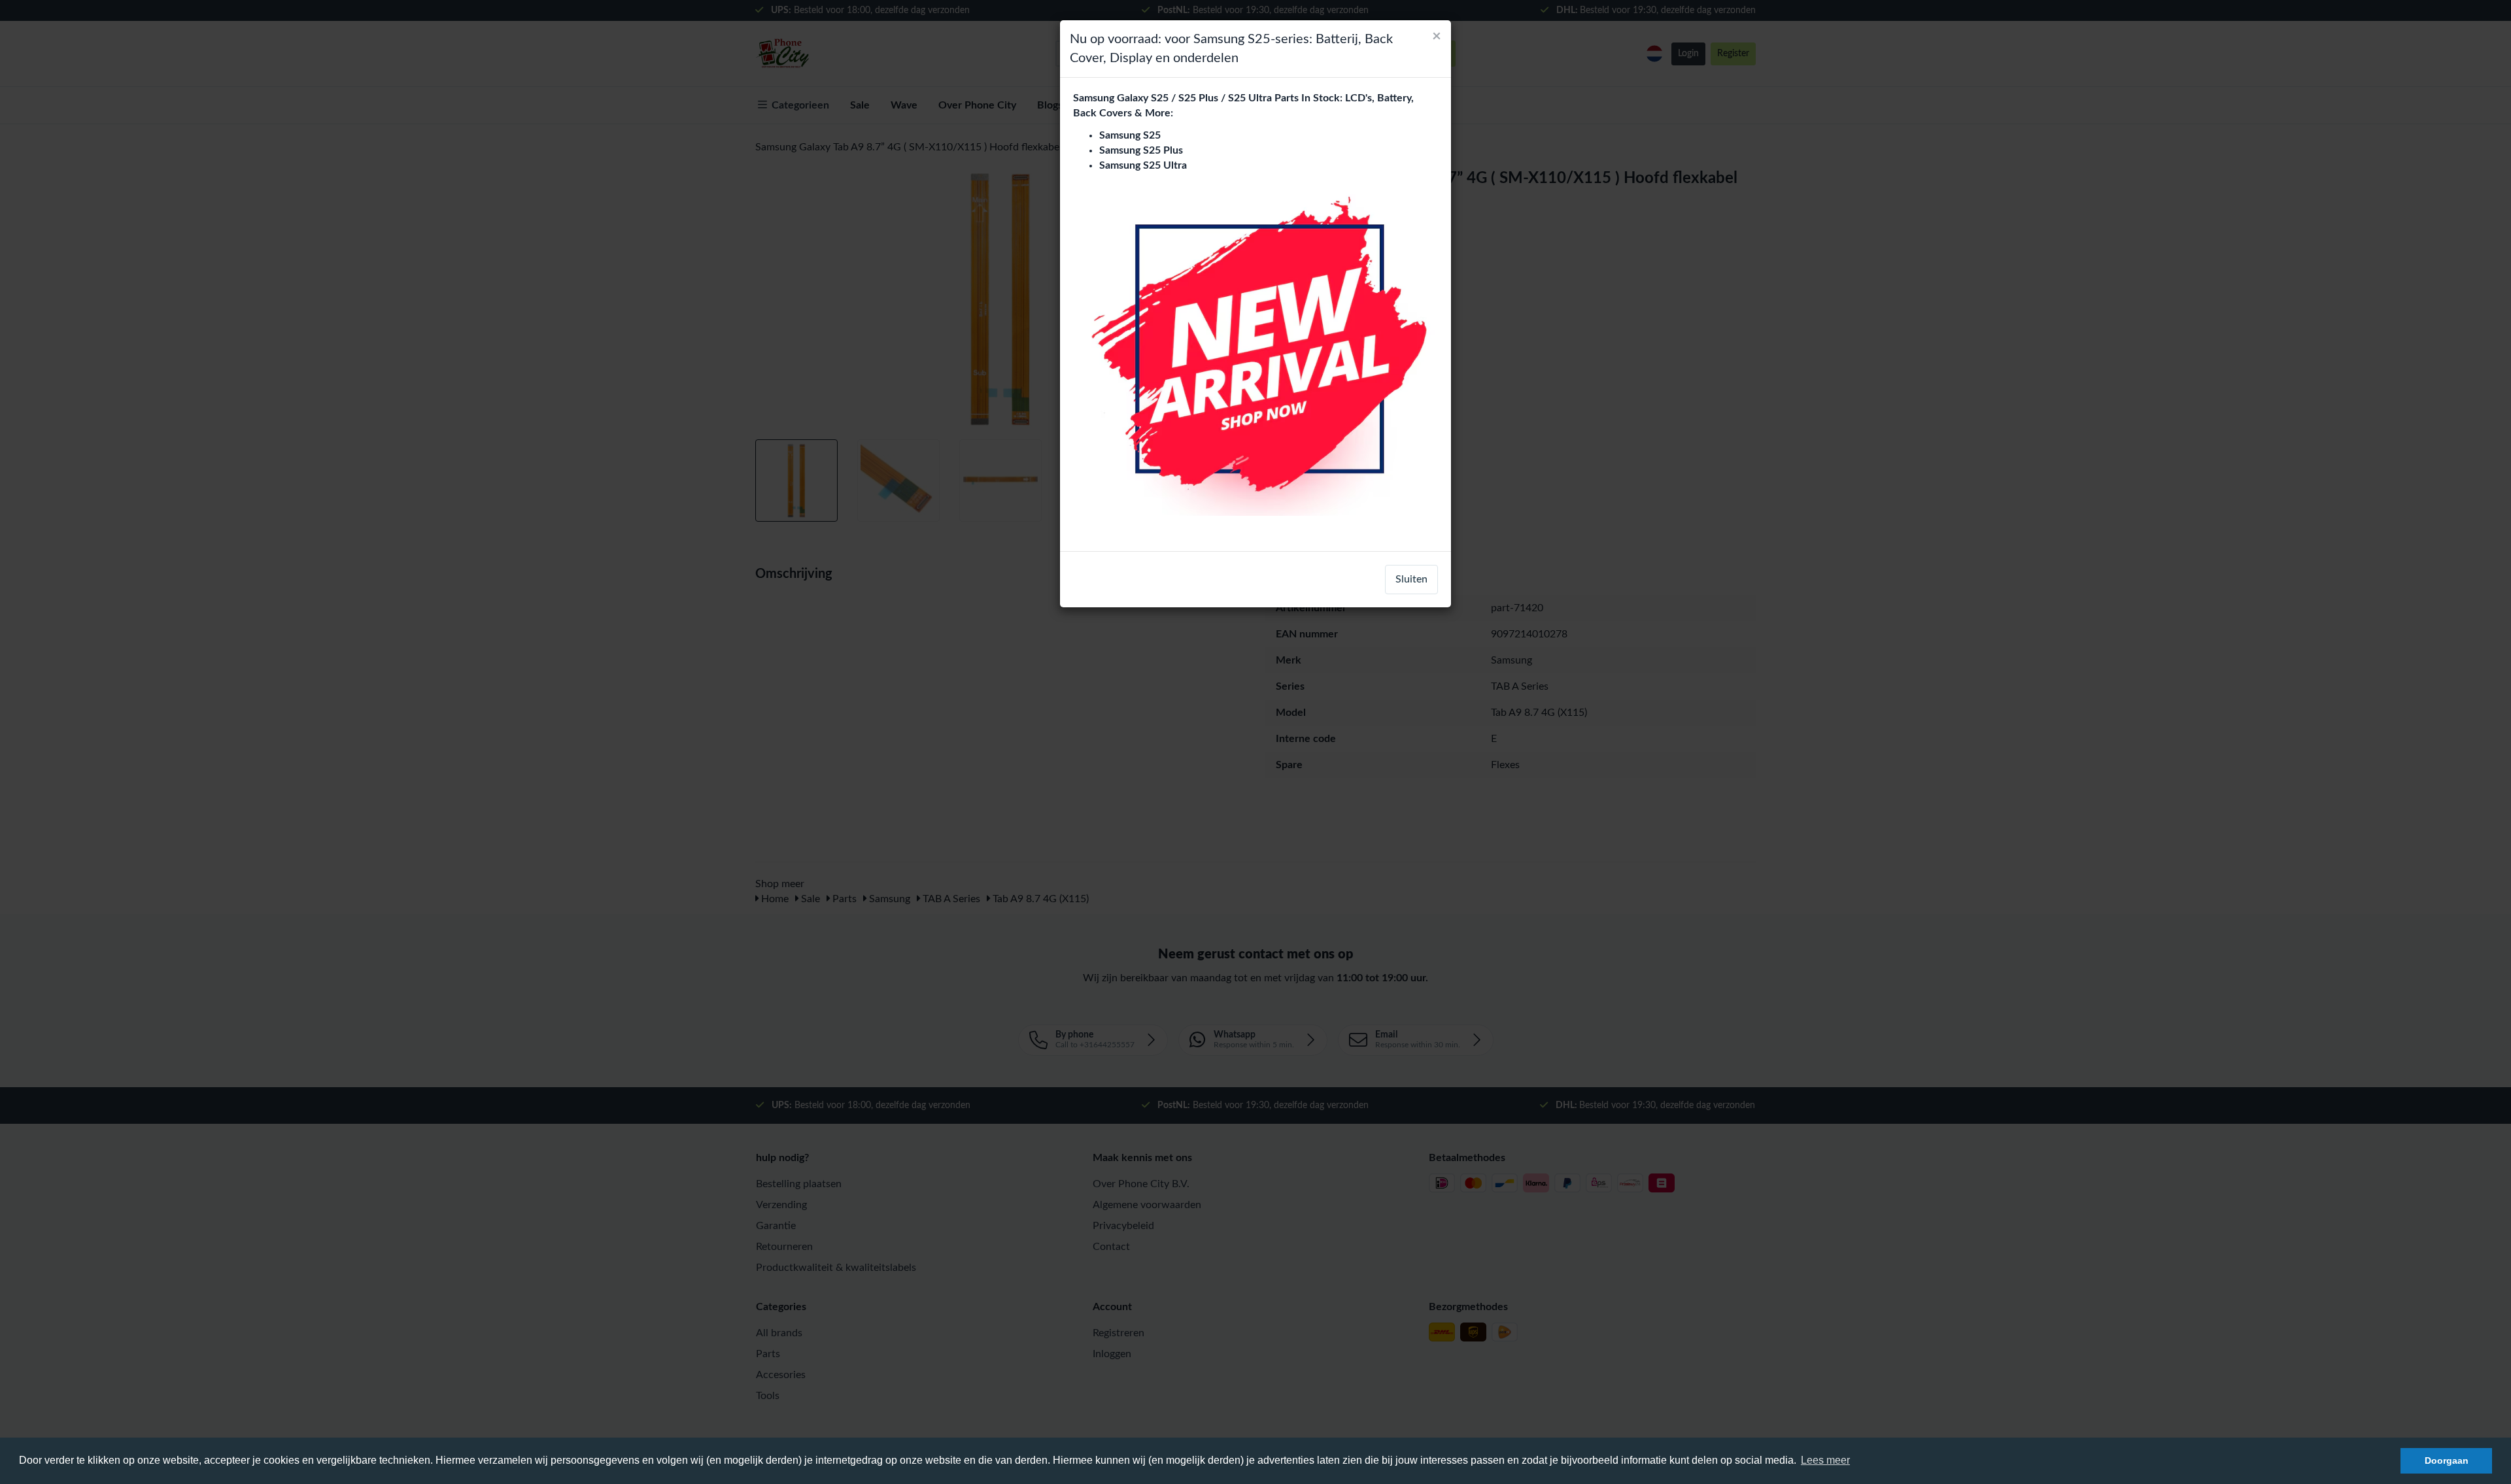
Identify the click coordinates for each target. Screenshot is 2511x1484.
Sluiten (1411, 579)
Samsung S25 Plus (1141, 150)
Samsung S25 (1130, 135)
